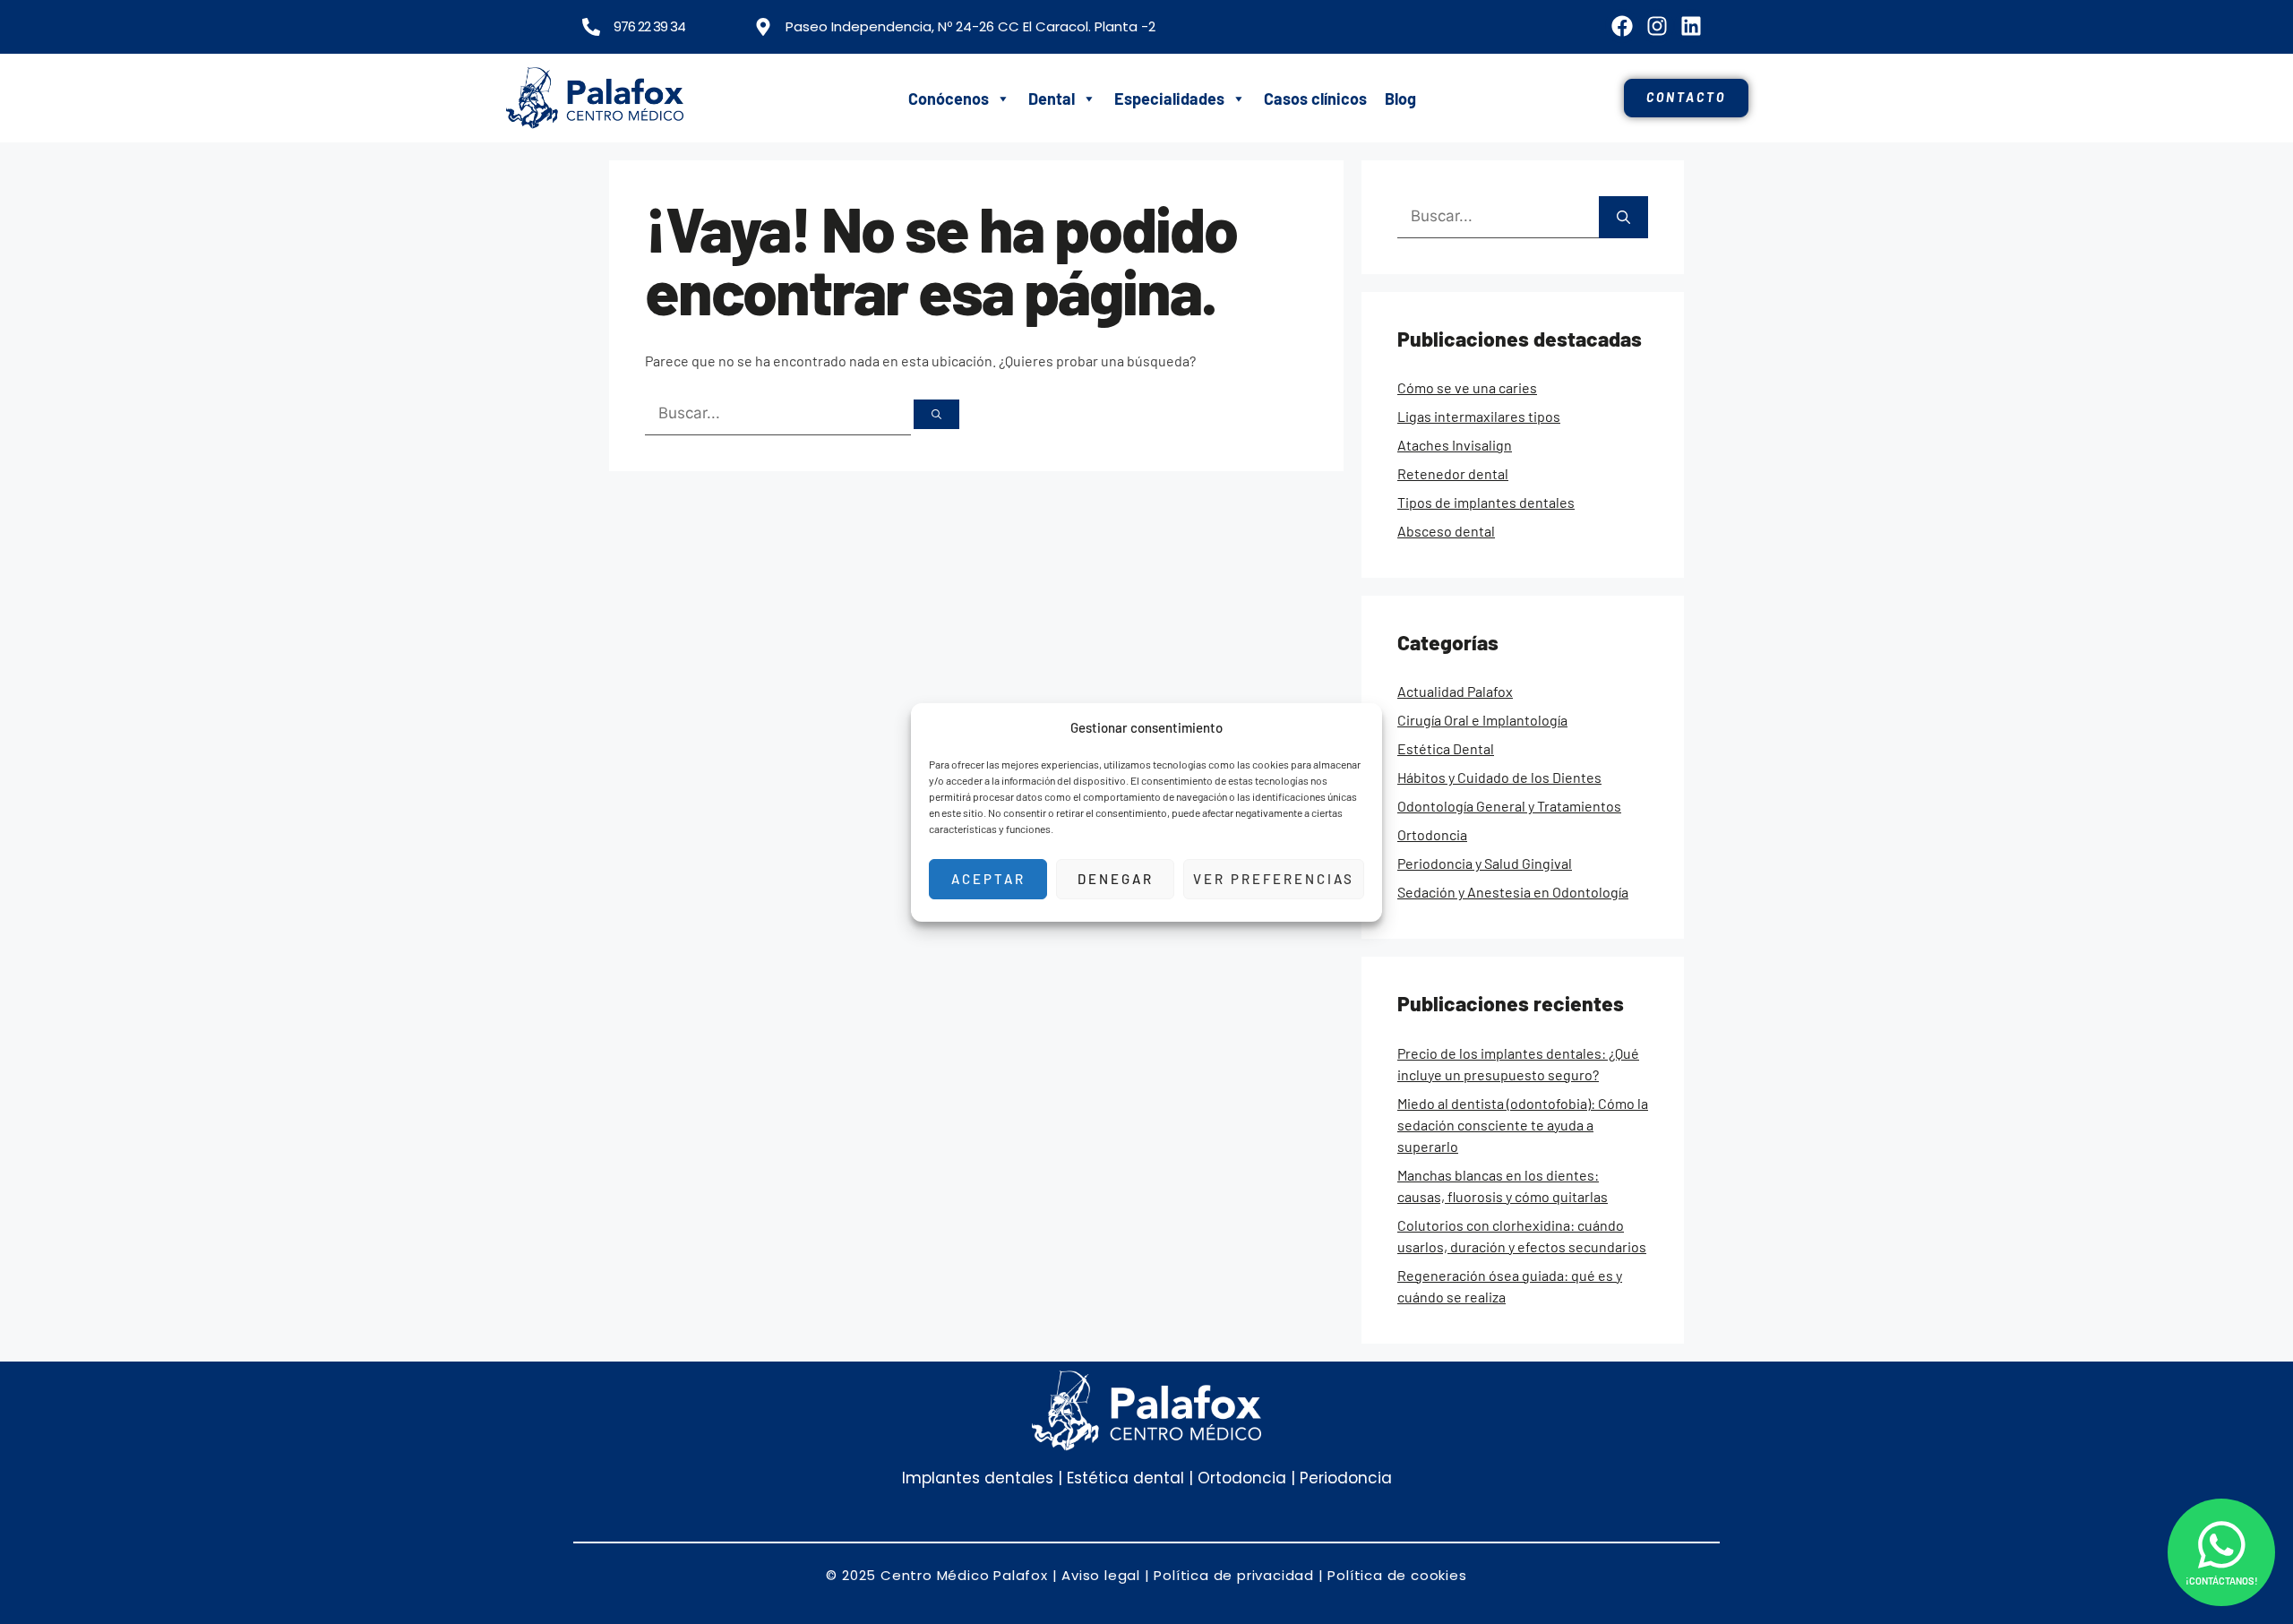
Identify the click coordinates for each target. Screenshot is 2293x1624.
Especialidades (1169, 99)
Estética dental (1123, 1478)
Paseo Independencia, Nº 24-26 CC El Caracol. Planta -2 (970, 26)
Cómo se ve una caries (1467, 387)
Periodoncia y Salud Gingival (1485, 863)
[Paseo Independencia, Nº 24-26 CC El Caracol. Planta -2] (763, 27)
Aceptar (988, 879)
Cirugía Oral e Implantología (1482, 720)
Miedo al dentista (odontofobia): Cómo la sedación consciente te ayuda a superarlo (1523, 1125)
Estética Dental (1446, 748)
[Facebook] (1622, 26)
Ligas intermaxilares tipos (1479, 416)
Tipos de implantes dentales (1486, 502)
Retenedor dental (1453, 473)
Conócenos (949, 99)
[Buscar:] (779, 412)
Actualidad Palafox (1455, 691)
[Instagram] (1656, 26)
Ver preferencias (1274, 879)
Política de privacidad (1234, 1575)
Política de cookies (1397, 1575)
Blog (1400, 99)
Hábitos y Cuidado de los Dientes (1499, 777)
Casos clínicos (1315, 99)
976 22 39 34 (649, 26)
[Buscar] (936, 414)
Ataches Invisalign (1455, 445)
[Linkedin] (1691, 26)
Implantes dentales (978, 1478)
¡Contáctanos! (2222, 1581)
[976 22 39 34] (591, 27)
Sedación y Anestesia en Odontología (1513, 892)
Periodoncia (1346, 1478)
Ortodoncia (1432, 834)
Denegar (1116, 879)
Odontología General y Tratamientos (1509, 806)
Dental (1052, 99)
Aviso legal (1101, 1575)
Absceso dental (1446, 531)
